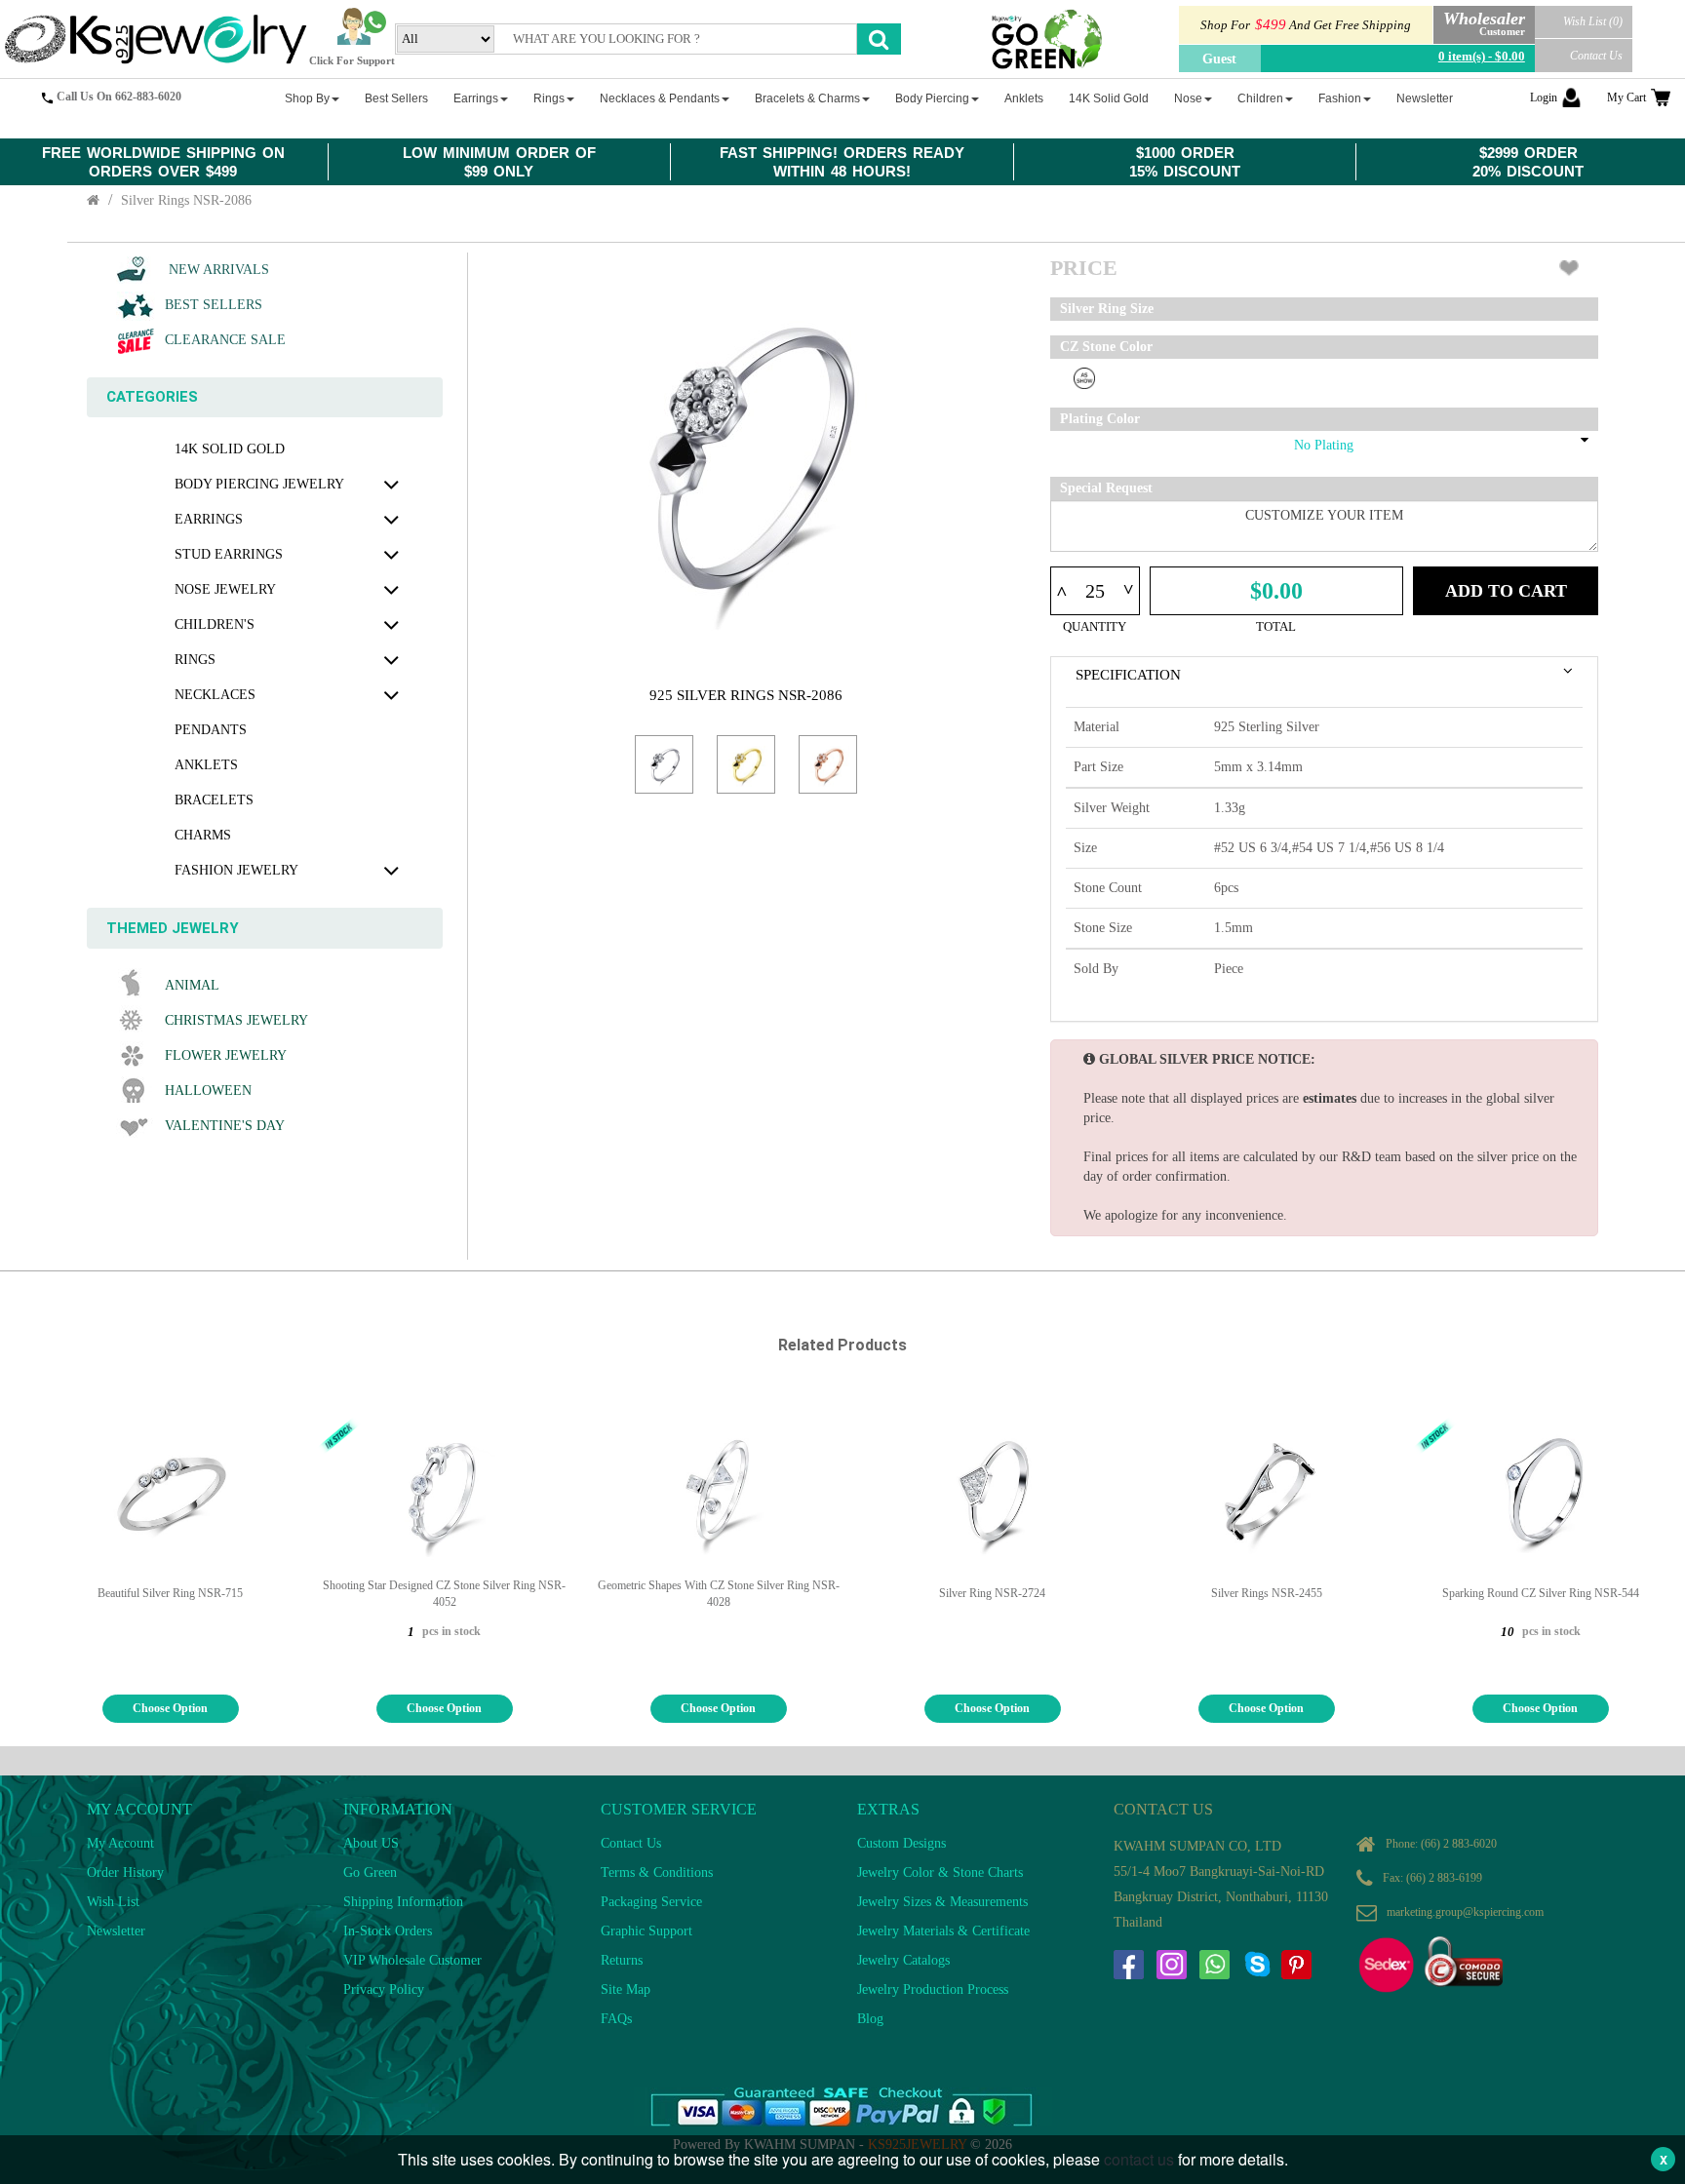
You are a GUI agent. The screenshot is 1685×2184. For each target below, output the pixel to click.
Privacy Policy (384, 1989)
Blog (870, 2019)
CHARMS (203, 835)
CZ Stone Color (1106, 347)
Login (1544, 97)
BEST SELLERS (214, 305)
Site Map (626, 1989)
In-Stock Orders (388, 1931)
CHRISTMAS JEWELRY (236, 1020)
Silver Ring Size (1107, 309)
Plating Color (1100, 419)
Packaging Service (651, 1902)
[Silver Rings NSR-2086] (664, 764)
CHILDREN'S (215, 624)
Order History (125, 1872)
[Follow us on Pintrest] (1296, 1965)
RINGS (195, 660)
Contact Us (1596, 56)
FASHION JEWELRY (236, 870)
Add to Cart (1506, 591)
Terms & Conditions (657, 1872)
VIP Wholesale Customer (412, 1960)
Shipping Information (403, 1902)
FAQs (616, 2019)
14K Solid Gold (230, 449)
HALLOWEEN (208, 1091)
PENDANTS (211, 730)
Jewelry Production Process (933, 1989)
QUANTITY (1095, 626)
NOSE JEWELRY (225, 589)
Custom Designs (901, 1843)
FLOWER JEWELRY (226, 1055)
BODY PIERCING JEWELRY (259, 484)
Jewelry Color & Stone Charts (940, 1872)
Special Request (1106, 488)
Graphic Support (647, 1931)
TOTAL (1276, 626)
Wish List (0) (1593, 21)
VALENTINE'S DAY (225, 1126)
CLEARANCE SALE (225, 340)
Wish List (113, 1902)
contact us (1139, 2159)
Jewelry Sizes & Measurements (942, 1902)
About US (371, 1843)
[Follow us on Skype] (1257, 1965)
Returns (622, 1960)
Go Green (370, 1872)
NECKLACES (215, 695)
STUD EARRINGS (229, 554)
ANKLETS (206, 765)
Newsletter (116, 1931)
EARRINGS (209, 519)
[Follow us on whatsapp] (1214, 1965)
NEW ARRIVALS (217, 270)
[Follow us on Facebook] (1128, 1965)
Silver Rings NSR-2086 (186, 200)
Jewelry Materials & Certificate (943, 1931)
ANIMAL (192, 985)
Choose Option (170, 1708)
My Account (120, 1843)
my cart (1626, 97)
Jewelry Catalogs (903, 1960)
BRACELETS (214, 800)
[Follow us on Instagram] (1171, 1965)
